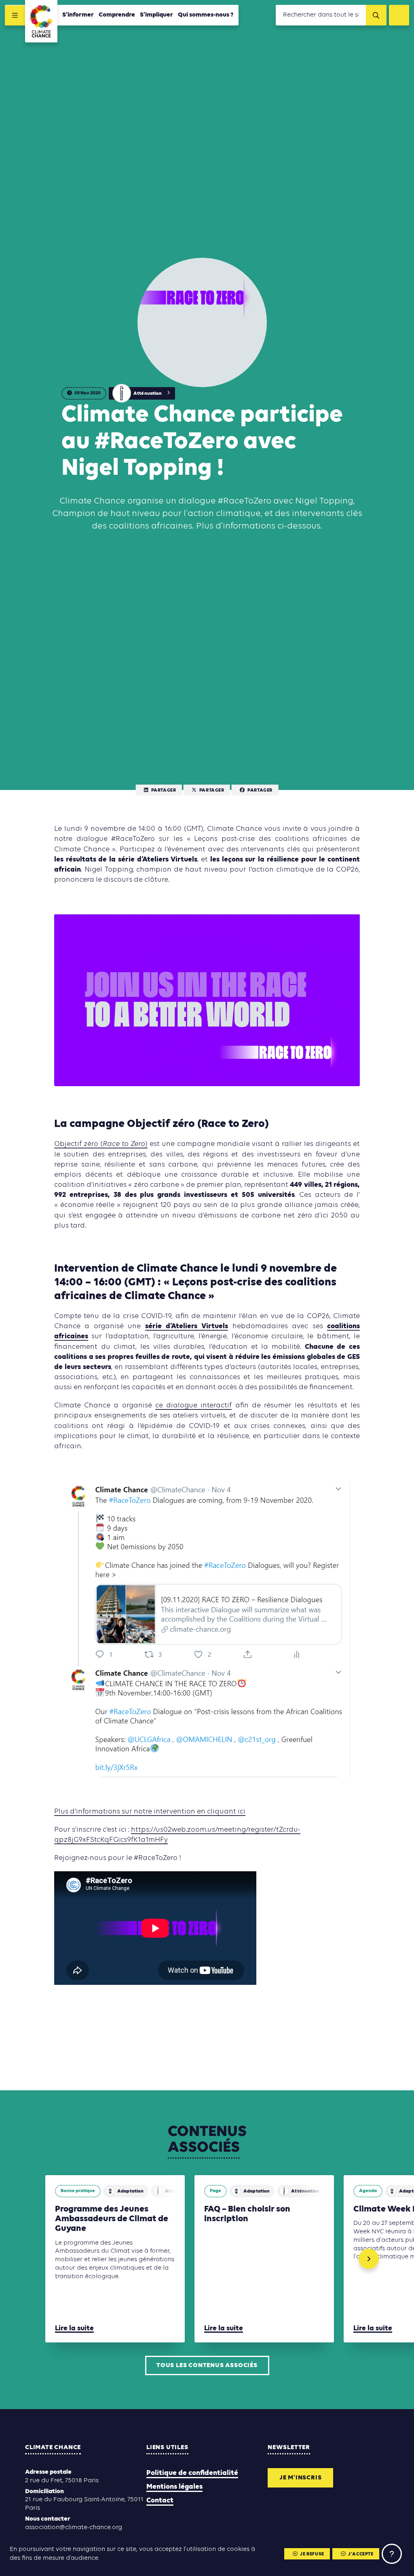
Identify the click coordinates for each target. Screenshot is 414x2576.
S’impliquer (156, 15)
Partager (164, 790)
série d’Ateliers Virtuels (187, 1326)
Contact (160, 2501)
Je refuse (312, 2554)
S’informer (78, 15)
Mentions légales (174, 2487)
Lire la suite (74, 2329)
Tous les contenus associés (207, 2365)
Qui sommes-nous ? (206, 15)
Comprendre (117, 15)
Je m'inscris (301, 2478)
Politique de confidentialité (192, 2473)
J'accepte (361, 2554)
